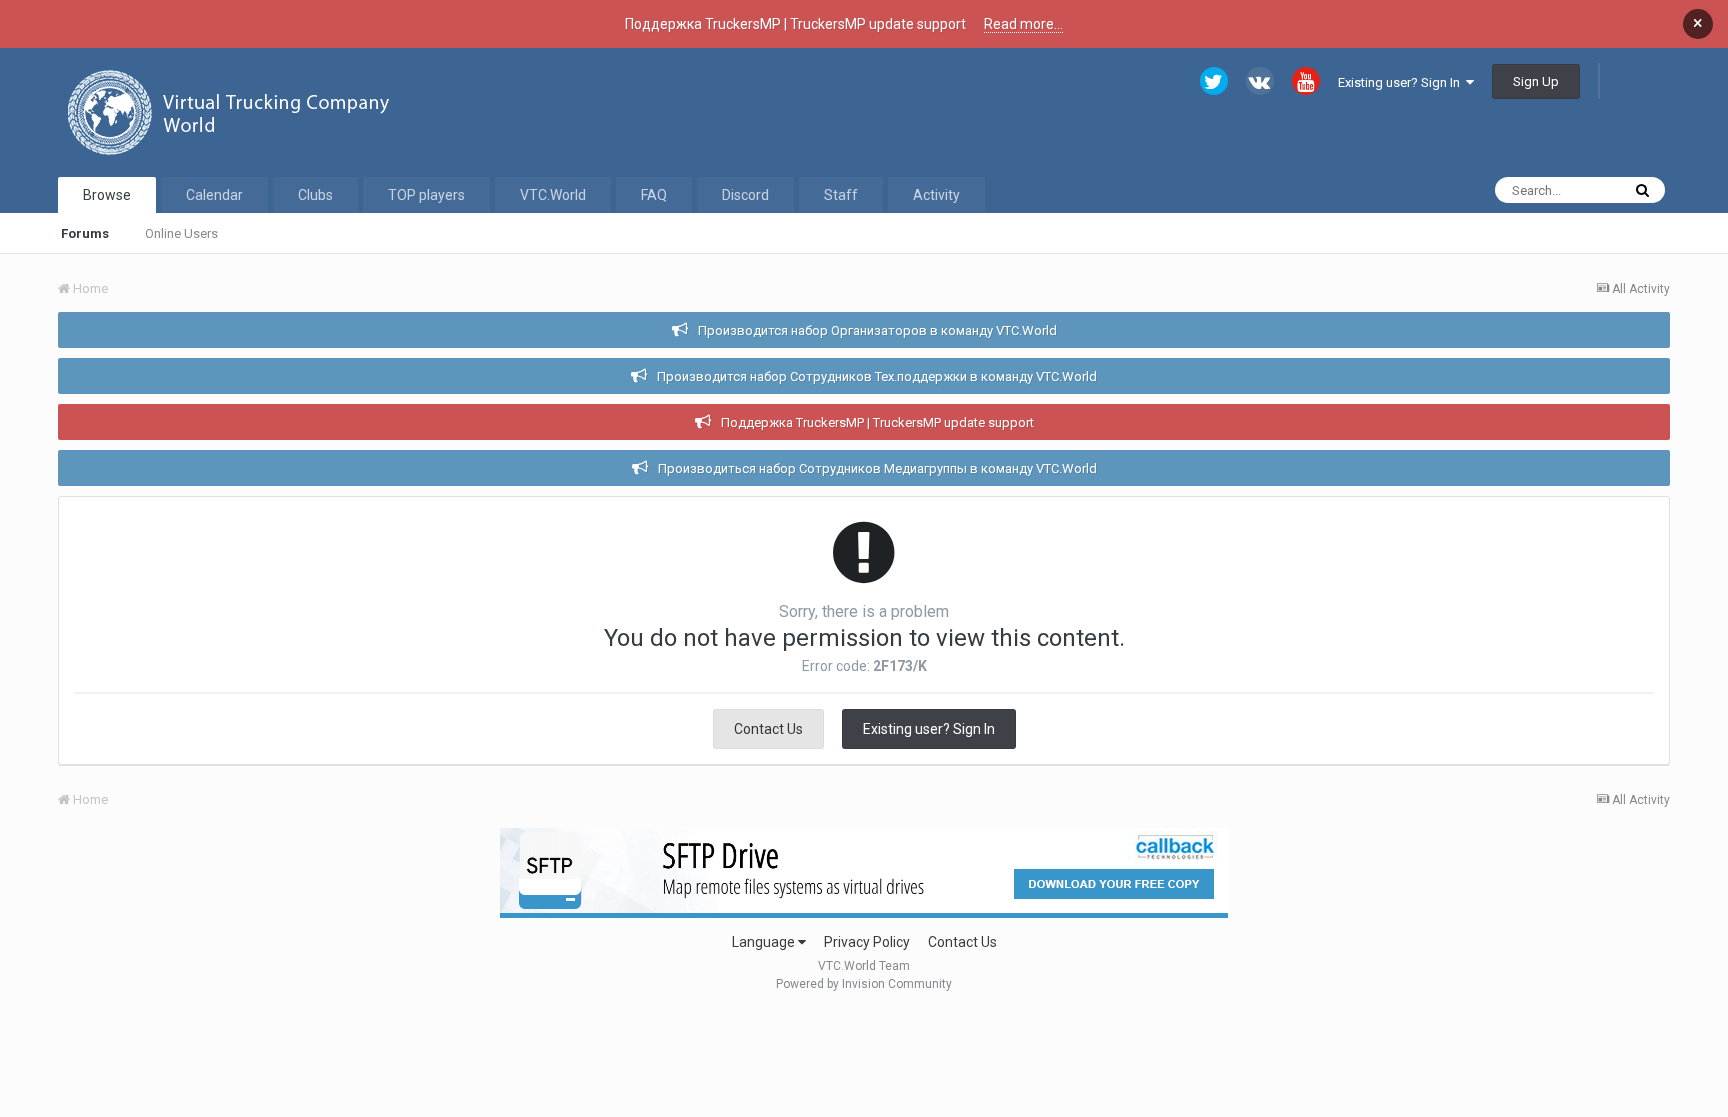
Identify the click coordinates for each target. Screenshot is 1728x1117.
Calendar (214, 195)
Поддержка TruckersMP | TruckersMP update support (877, 422)
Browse (107, 195)
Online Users (181, 233)
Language (765, 942)
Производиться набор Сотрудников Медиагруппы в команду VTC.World (877, 468)
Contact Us (768, 729)
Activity (936, 195)
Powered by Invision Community (864, 984)
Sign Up (1536, 81)
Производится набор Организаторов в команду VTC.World (877, 330)
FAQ (654, 195)
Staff (841, 195)
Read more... (1023, 24)
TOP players (426, 195)
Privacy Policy (867, 942)
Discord (745, 195)
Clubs (315, 195)
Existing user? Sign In (1402, 82)
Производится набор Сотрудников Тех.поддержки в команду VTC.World (877, 376)
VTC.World (553, 195)
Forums (85, 233)
